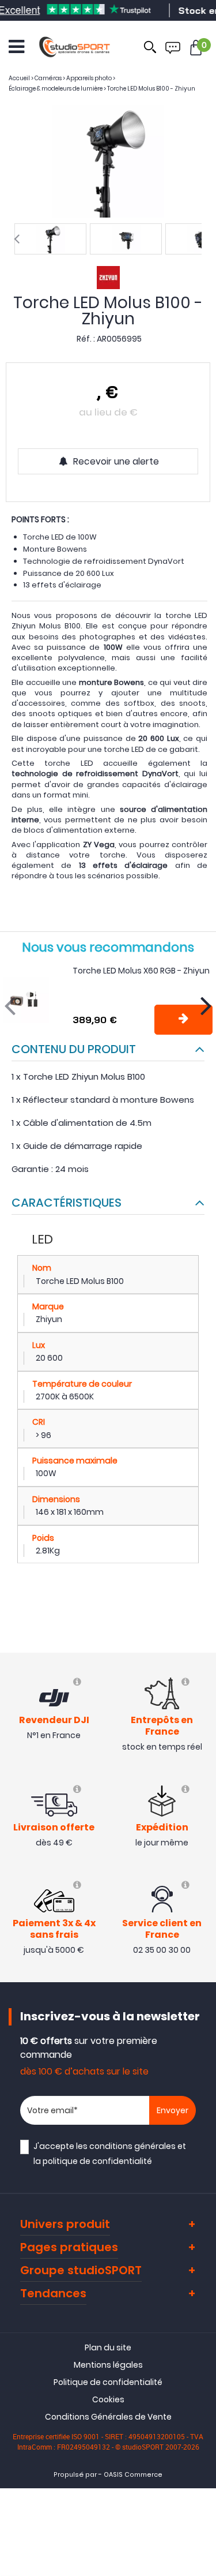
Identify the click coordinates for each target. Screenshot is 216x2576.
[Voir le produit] (183, 1020)
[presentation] (17, 239)
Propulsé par (75, 2475)
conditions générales (132, 2146)
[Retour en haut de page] (202, 1792)
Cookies (108, 2399)
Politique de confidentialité (108, 2382)
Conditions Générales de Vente (108, 2417)
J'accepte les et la (110, 2153)
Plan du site (108, 2347)
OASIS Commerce (133, 2475)
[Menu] (16, 47)
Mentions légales (108, 2365)
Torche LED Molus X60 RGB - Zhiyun (141, 971)
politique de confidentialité (97, 2161)
